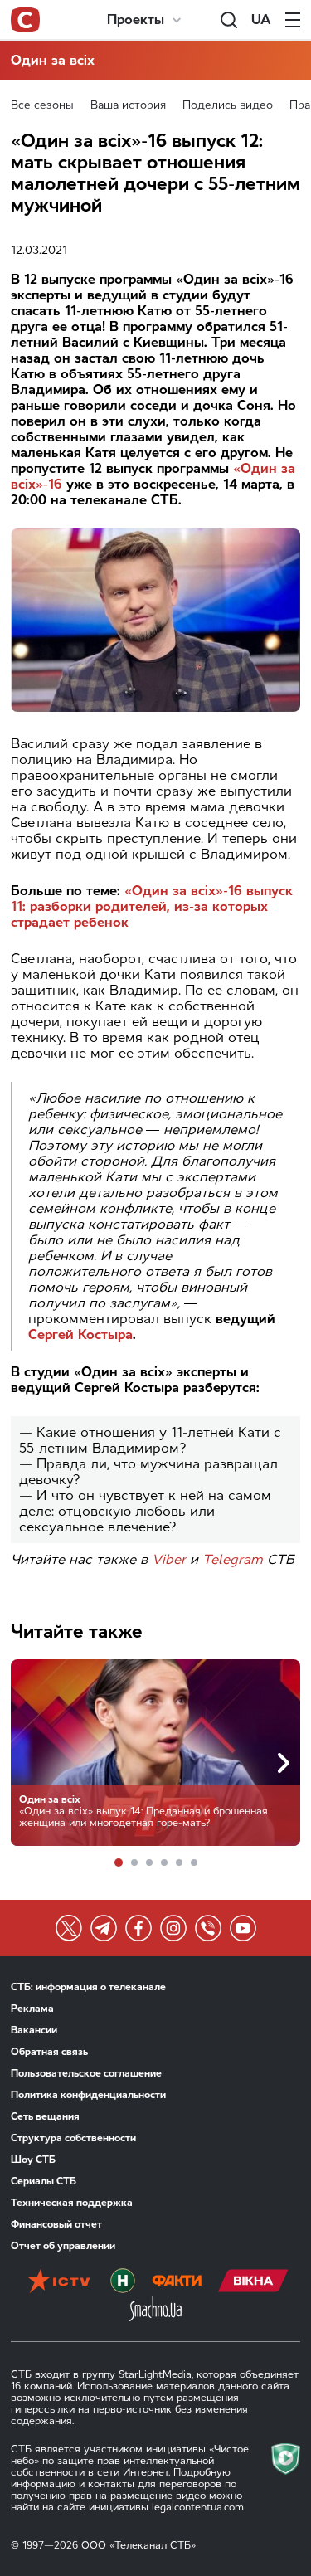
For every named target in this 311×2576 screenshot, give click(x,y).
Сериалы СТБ (44, 2181)
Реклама (32, 2009)
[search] (229, 20)
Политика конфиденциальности (88, 2095)
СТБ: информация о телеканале (88, 1987)
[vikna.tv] (253, 2282)
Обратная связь (49, 2052)
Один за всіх (53, 60)
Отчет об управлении (63, 2246)
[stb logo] (25, 20)
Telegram (233, 1559)
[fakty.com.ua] (177, 2282)
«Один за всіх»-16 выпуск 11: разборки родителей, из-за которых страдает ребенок (152, 906)
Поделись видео (228, 105)
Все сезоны (42, 105)
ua (261, 19)
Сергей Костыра (80, 1334)
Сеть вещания (45, 2116)
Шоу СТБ (33, 2160)
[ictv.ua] (58, 2282)
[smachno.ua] (155, 2311)
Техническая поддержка (72, 2203)
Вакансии (34, 2030)
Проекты (136, 19)
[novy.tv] (123, 2282)
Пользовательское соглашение (86, 2073)
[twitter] (69, 1928)
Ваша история (128, 105)
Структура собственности (73, 2138)
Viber (169, 1559)
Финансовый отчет (56, 2224)
